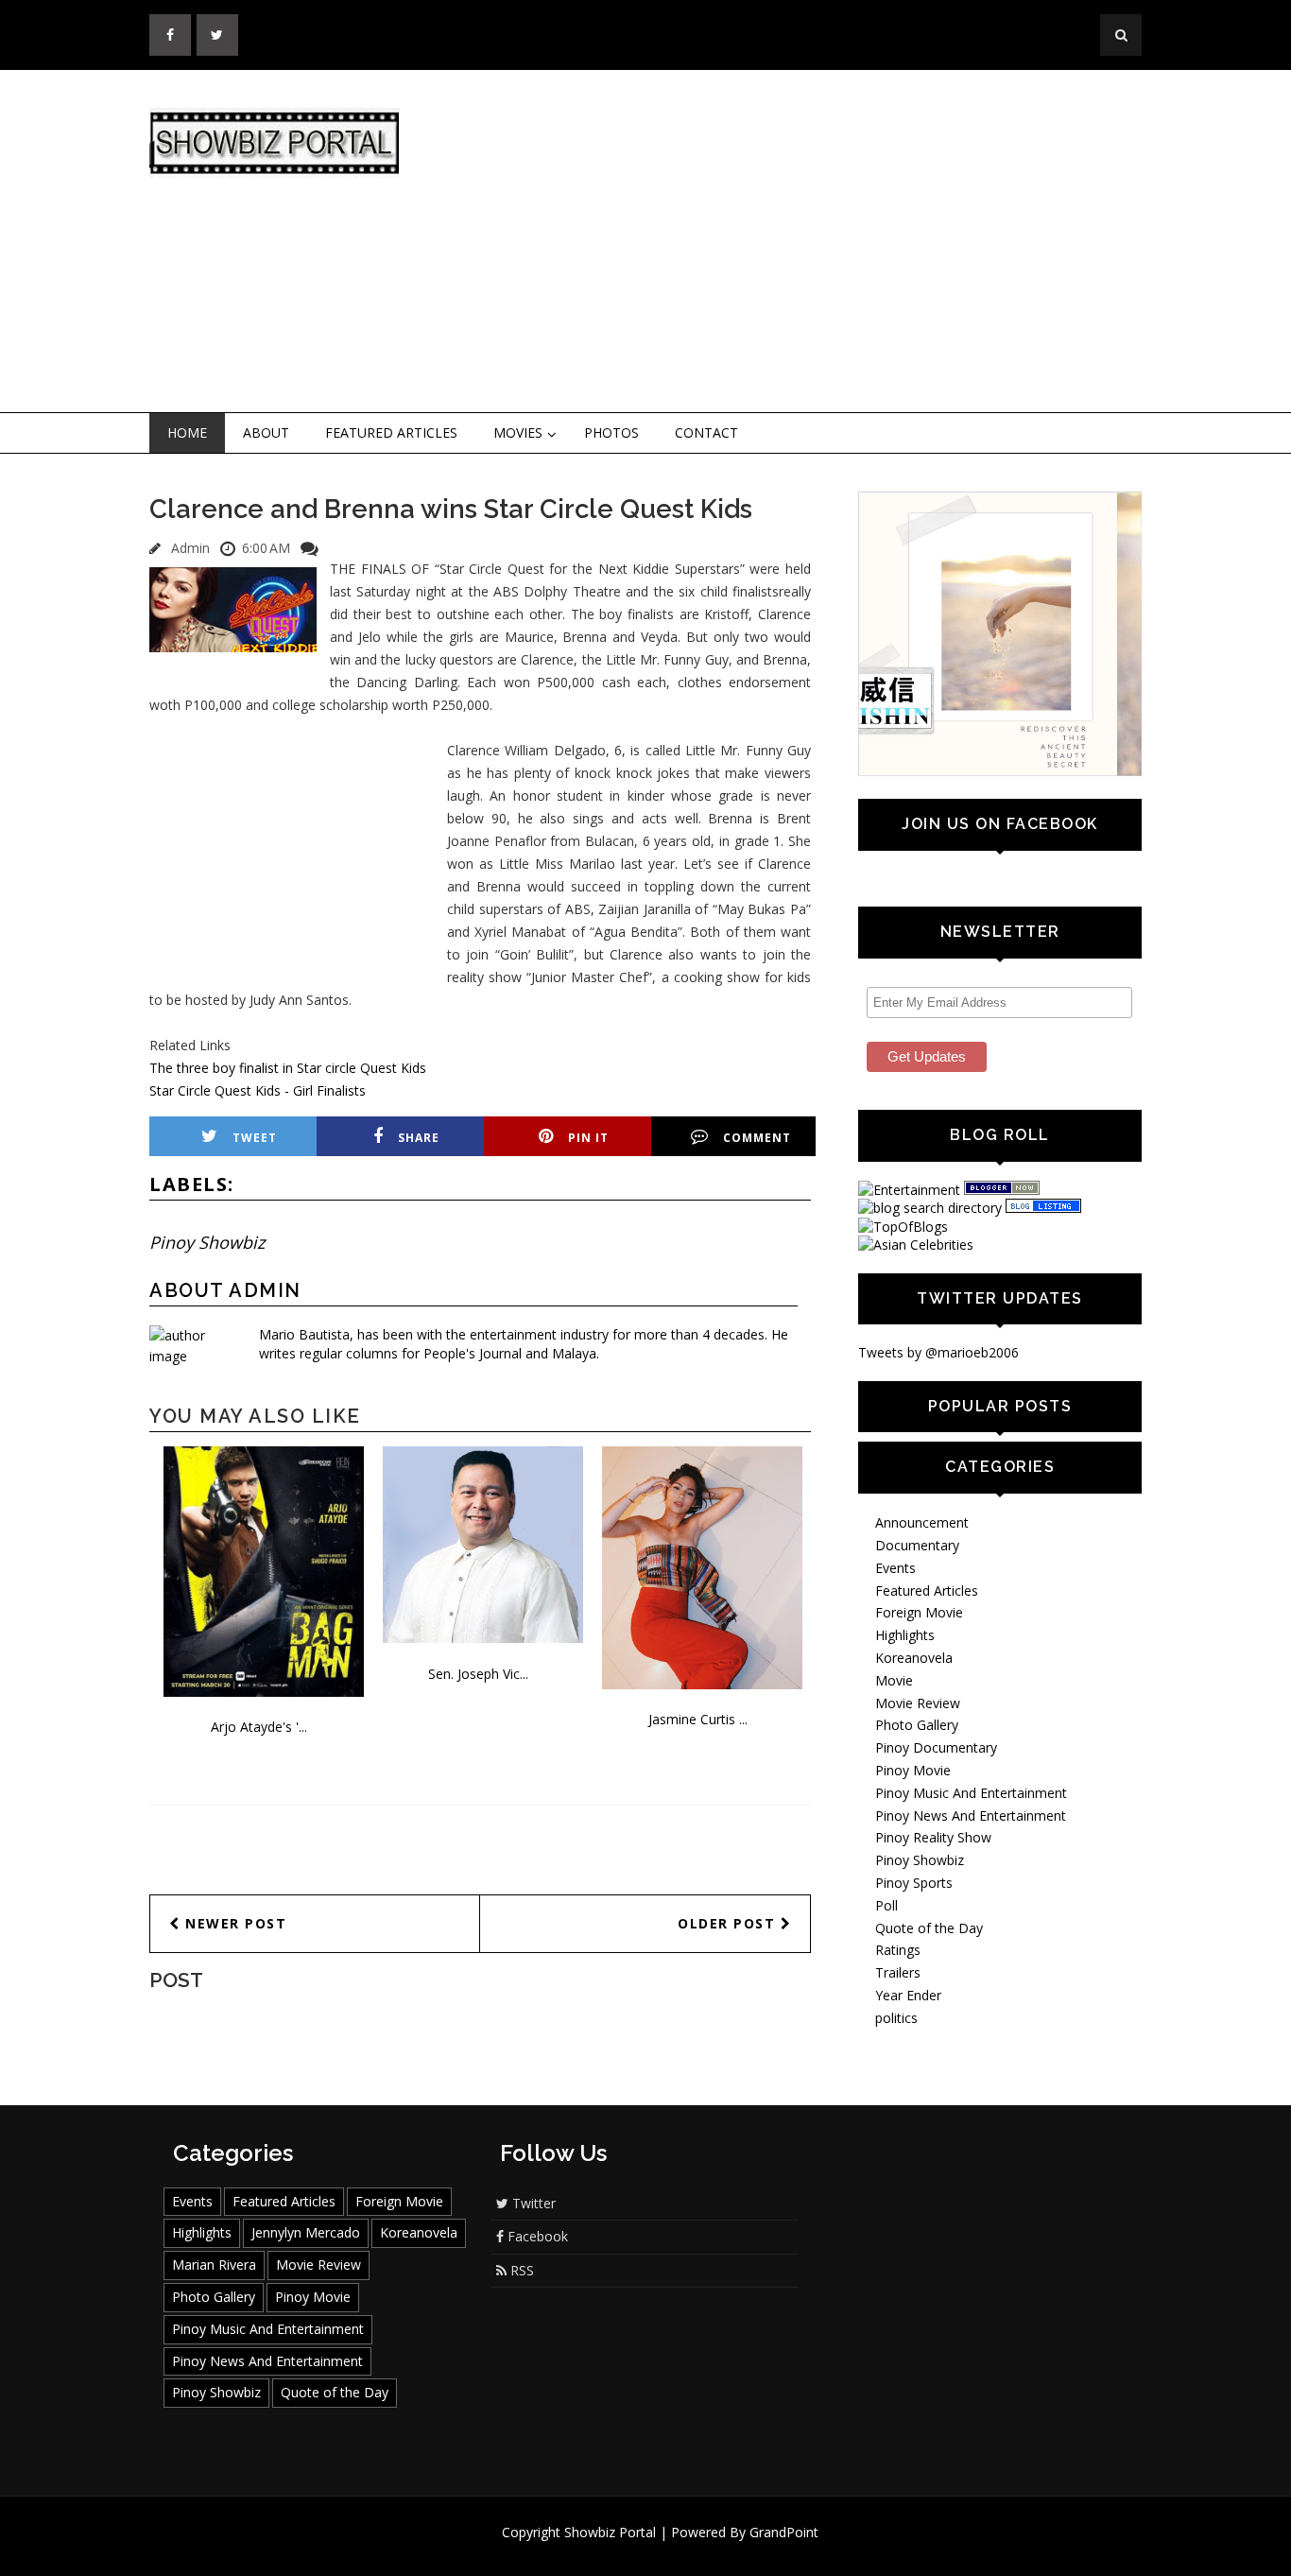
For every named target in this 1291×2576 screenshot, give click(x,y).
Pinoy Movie (913, 1770)
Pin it (588, 1138)
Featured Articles (391, 432)
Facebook (536, 2236)
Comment (757, 1138)
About (266, 432)
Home (187, 432)
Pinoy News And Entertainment (971, 1815)
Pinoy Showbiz (207, 1242)
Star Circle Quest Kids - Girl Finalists (258, 1090)
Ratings (898, 1950)
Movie (894, 1680)
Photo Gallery (917, 1725)
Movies (518, 432)
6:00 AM (266, 548)
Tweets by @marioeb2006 (938, 1352)
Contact (706, 432)
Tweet (255, 1138)
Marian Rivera (214, 2265)
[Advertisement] (801, 242)
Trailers (898, 1972)
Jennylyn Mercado (306, 2232)
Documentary (917, 1545)
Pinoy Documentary (936, 1747)
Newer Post (234, 1923)
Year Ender (908, 1995)
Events (895, 1568)
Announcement (922, 1522)
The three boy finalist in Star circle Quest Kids (288, 1068)
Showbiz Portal (610, 2532)
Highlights (905, 1635)
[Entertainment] (909, 1190)
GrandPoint (784, 2532)
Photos (611, 432)
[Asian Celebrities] (916, 1245)
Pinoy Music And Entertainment (971, 1793)
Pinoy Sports (914, 1883)
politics (896, 2018)
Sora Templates (702, 2550)
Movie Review (918, 1703)
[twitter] (217, 35)
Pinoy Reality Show (933, 1837)
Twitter (532, 2203)
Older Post (729, 1923)
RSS (520, 2270)
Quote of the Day (929, 1928)
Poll (886, 1905)
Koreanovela (914, 1658)
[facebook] (170, 35)
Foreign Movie (919, 1612)
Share (419, 1138)
